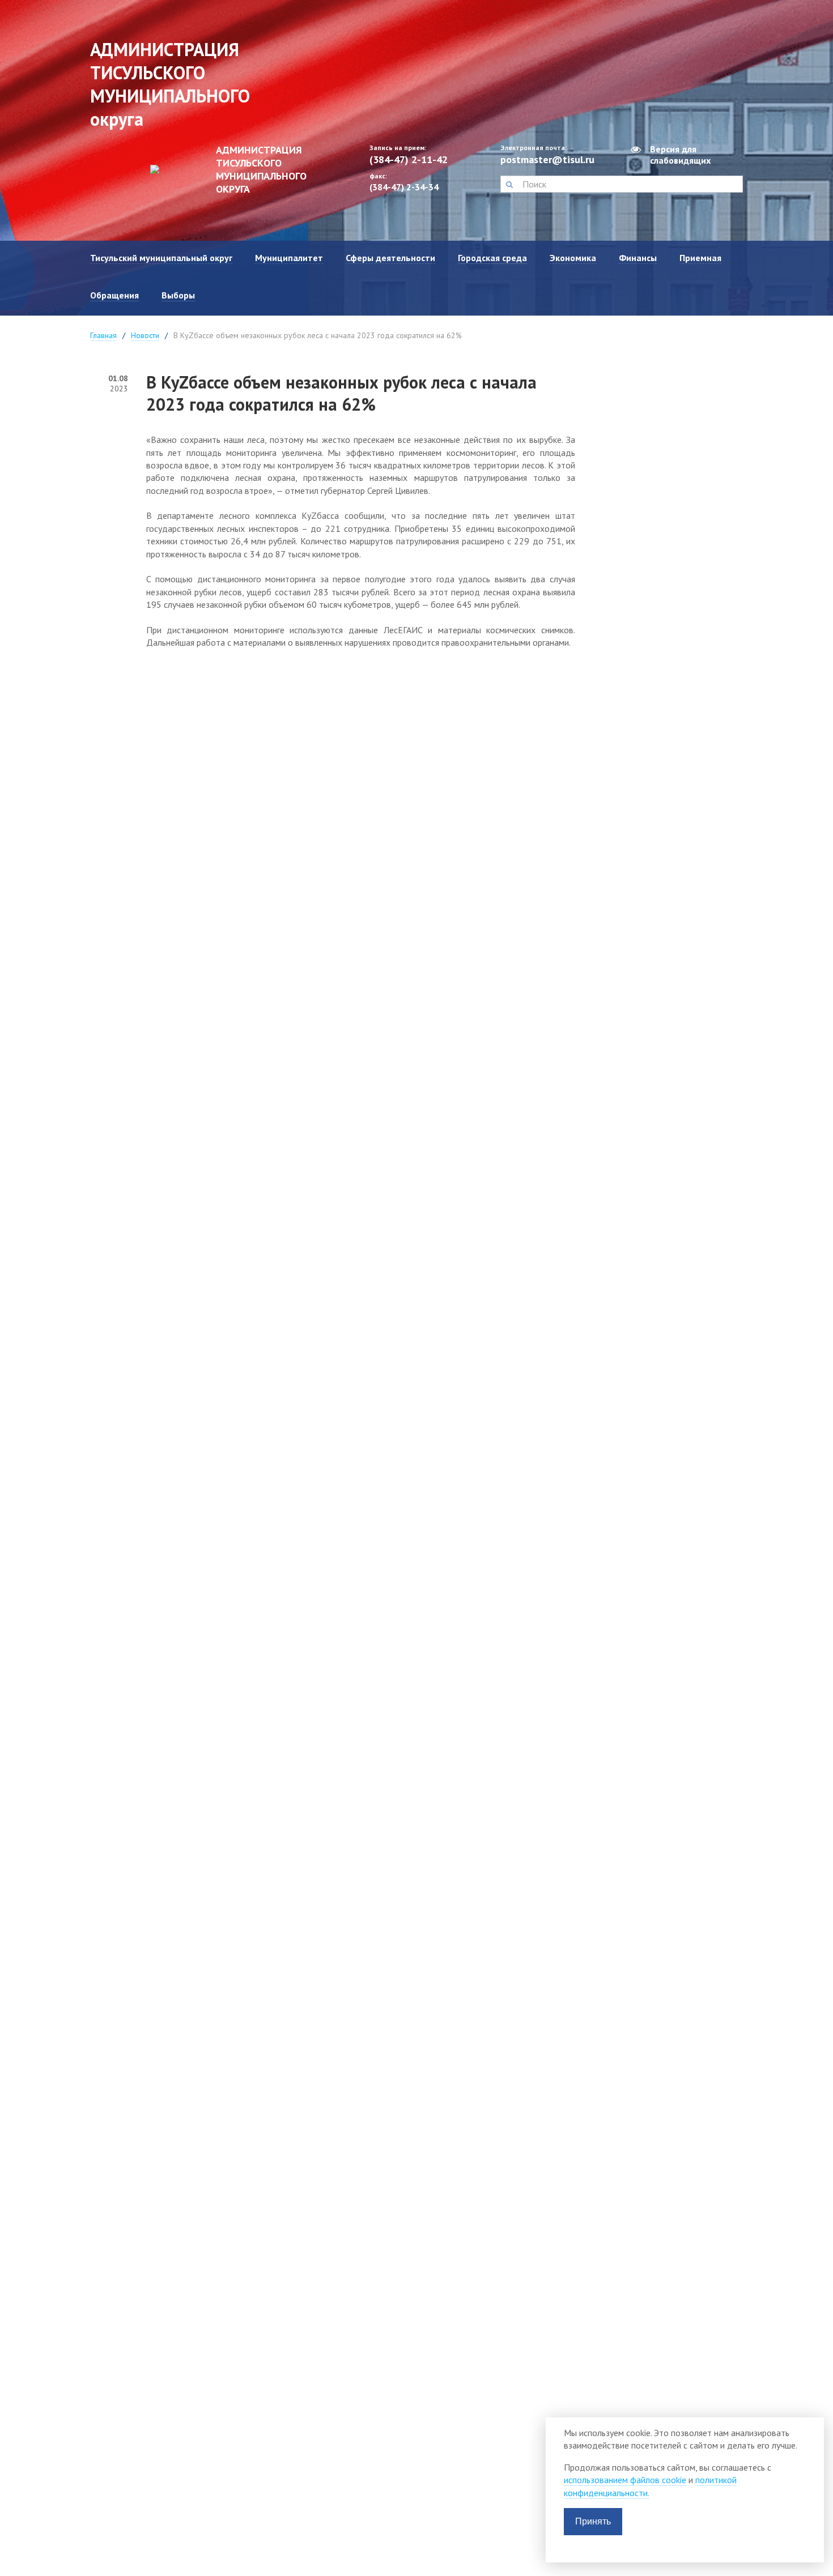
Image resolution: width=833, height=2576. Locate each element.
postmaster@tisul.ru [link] (547, 159)
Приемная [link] (700, 258)
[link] (221, 169)
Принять (593, 2521)
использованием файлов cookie (625, 2480)
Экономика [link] (573, 258)
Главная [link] (103, 335)
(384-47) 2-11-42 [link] (409, 159)
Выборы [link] (178, 295)
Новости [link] (145, 335)
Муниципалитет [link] (289, 258)
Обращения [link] (114, 295)
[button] (509, 184)
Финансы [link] (638, 258)
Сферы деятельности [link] (390, 258)
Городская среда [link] (492, 258)
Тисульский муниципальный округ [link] (161, 258)
